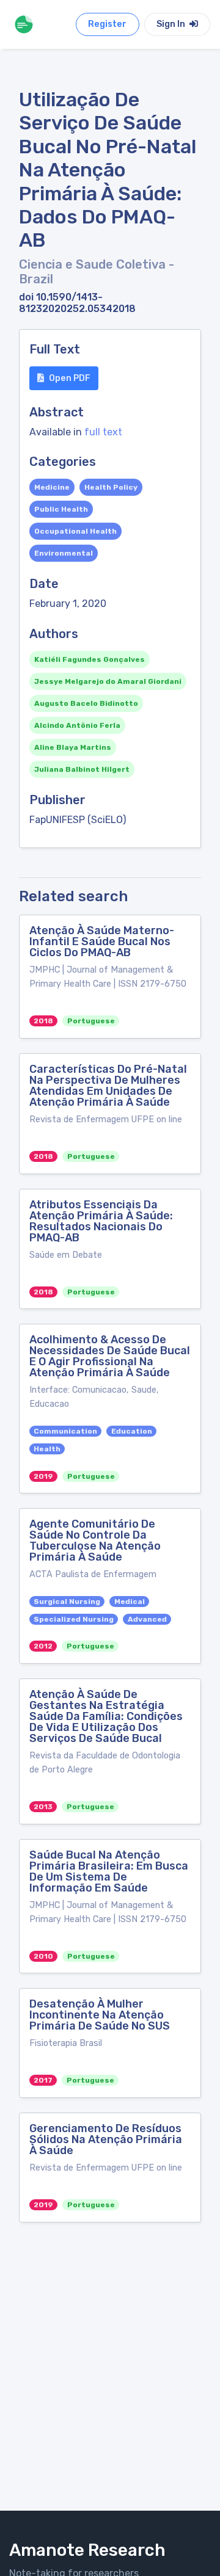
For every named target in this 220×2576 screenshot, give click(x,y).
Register (107, 24)
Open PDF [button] (70, 378)
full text (103, 432)
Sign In (172, 24)
